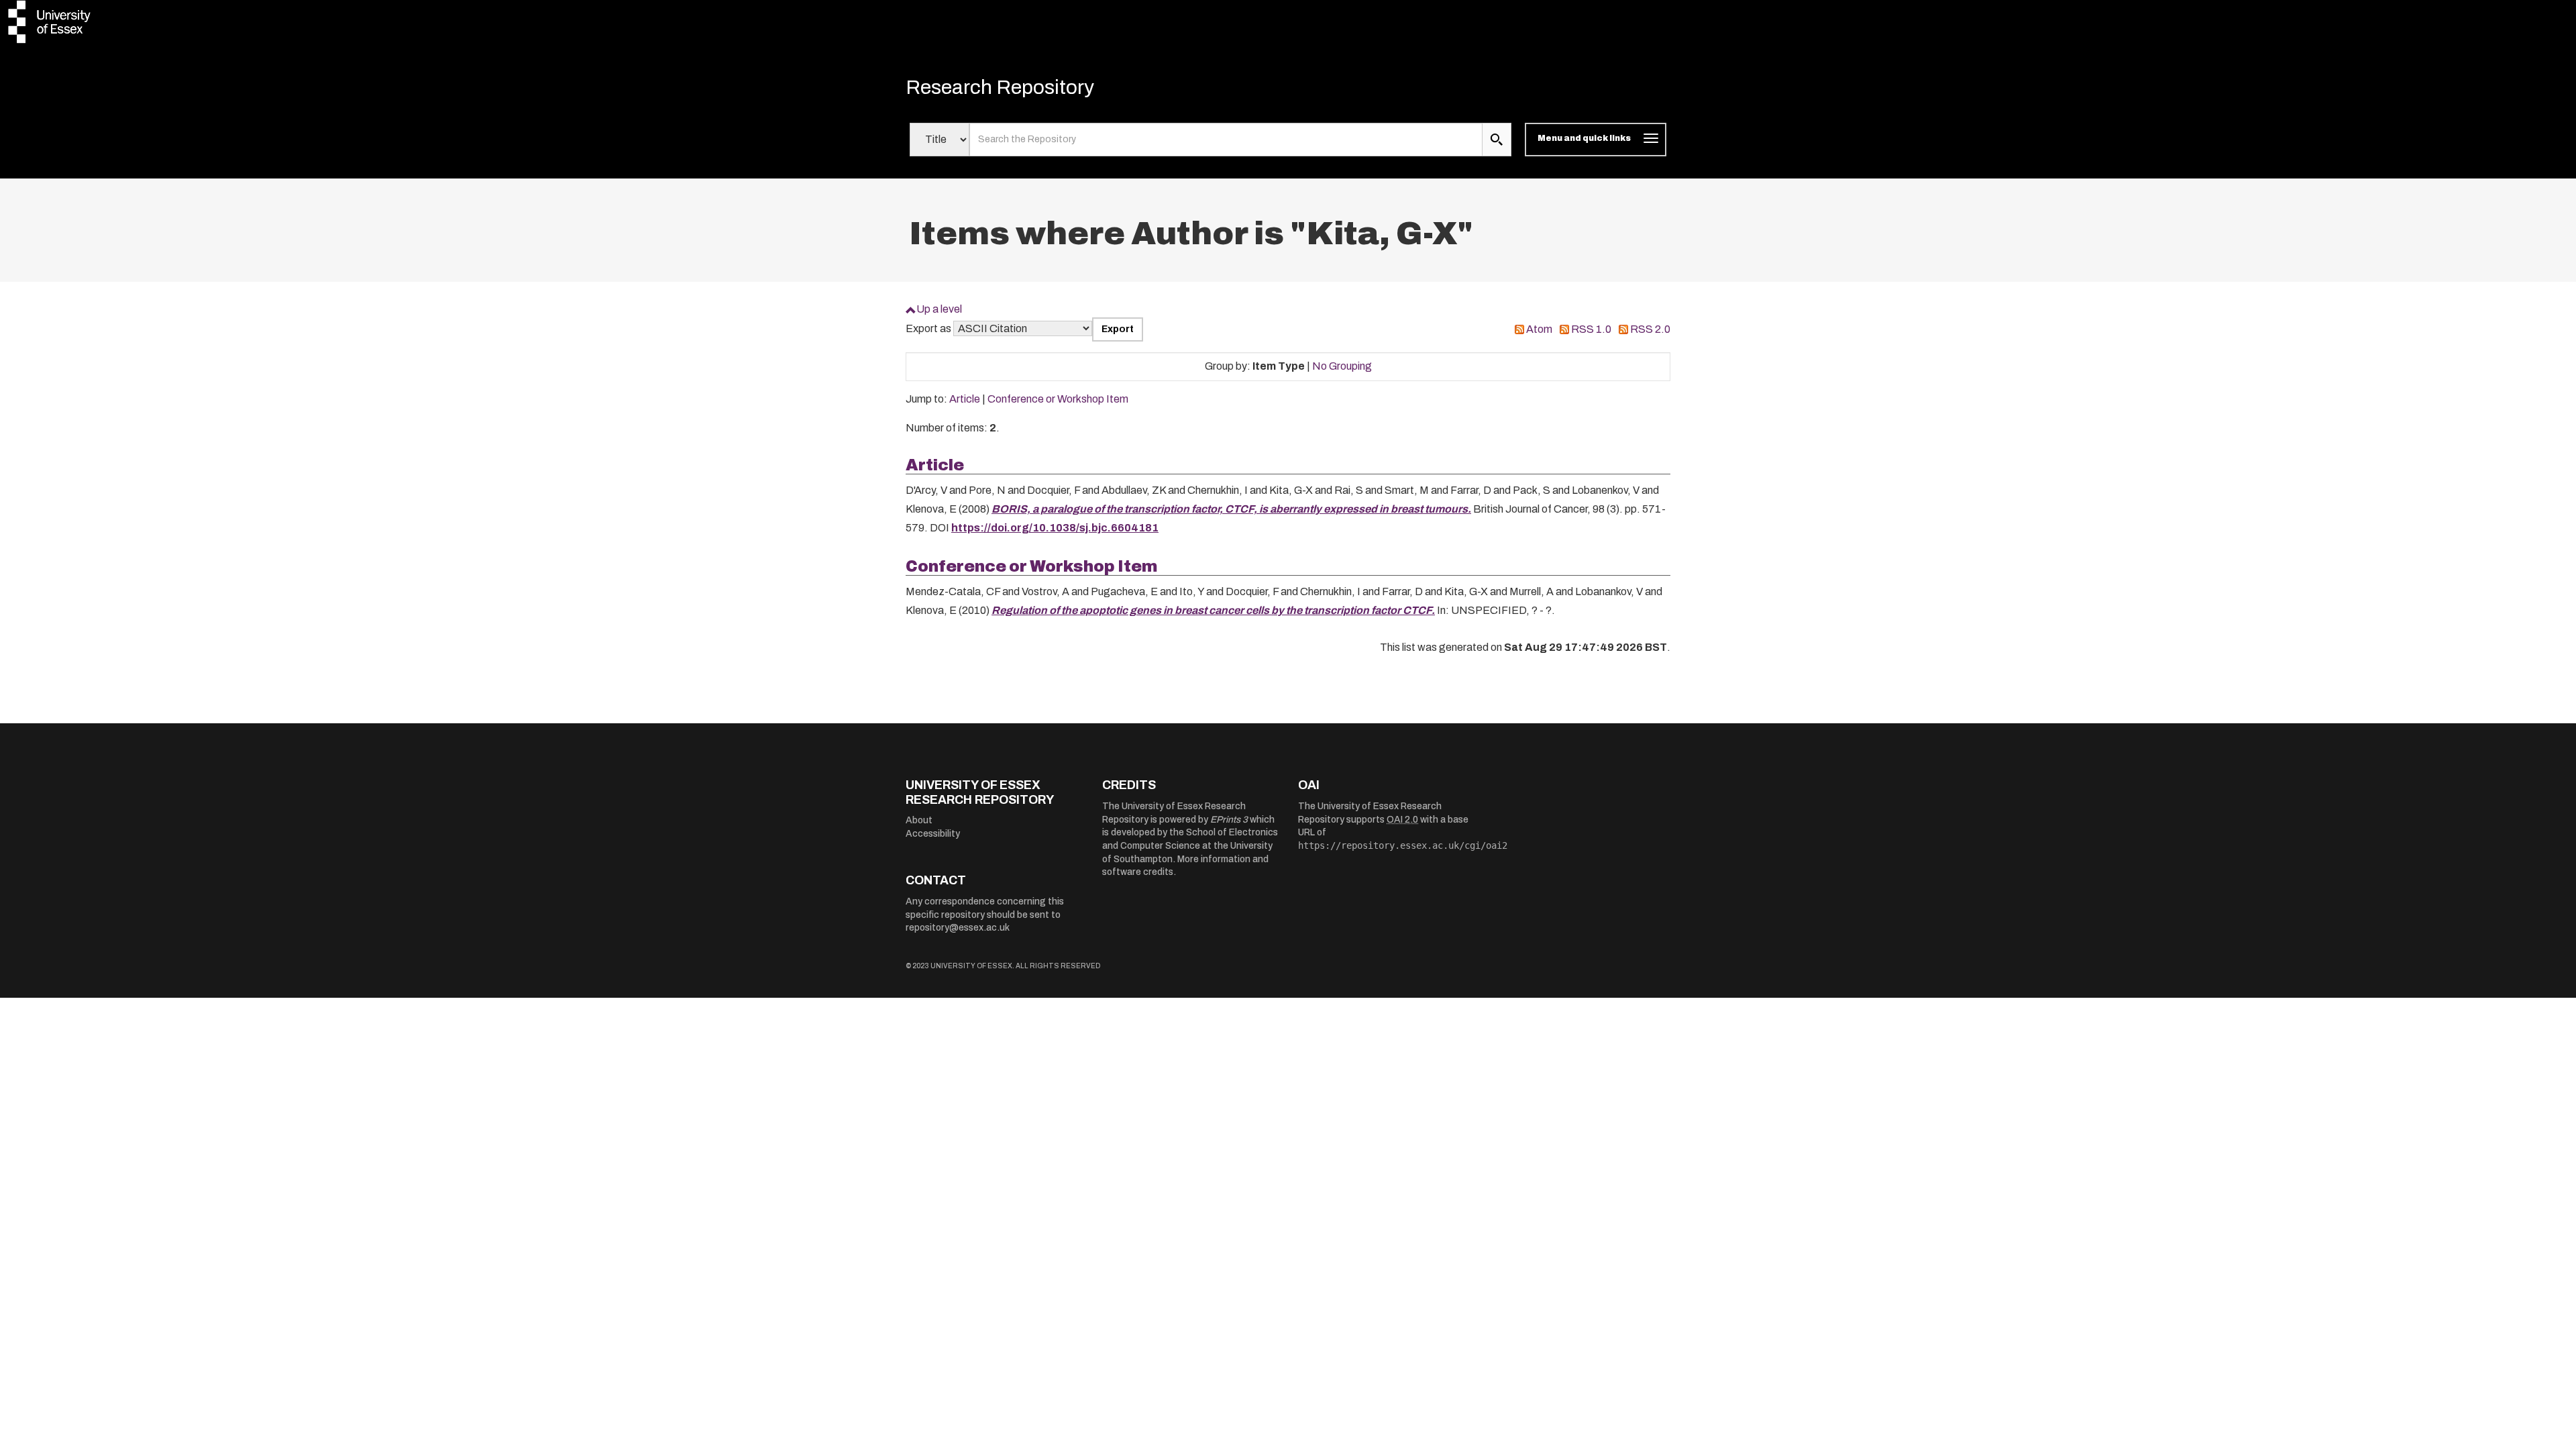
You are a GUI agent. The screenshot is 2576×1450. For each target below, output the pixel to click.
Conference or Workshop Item (1058, 399)
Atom (1539, 329)
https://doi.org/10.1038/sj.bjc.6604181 (1055, 528)
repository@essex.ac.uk (958, 928)
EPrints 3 (1229, 820)
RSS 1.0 (1591, 329)
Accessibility (933, 834)
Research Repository (1000, 87)
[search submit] (1497, 140)
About (919, 820)
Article (965, 399)
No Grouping (1342, 366)
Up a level (939, 309)
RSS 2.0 (1650, 329)
